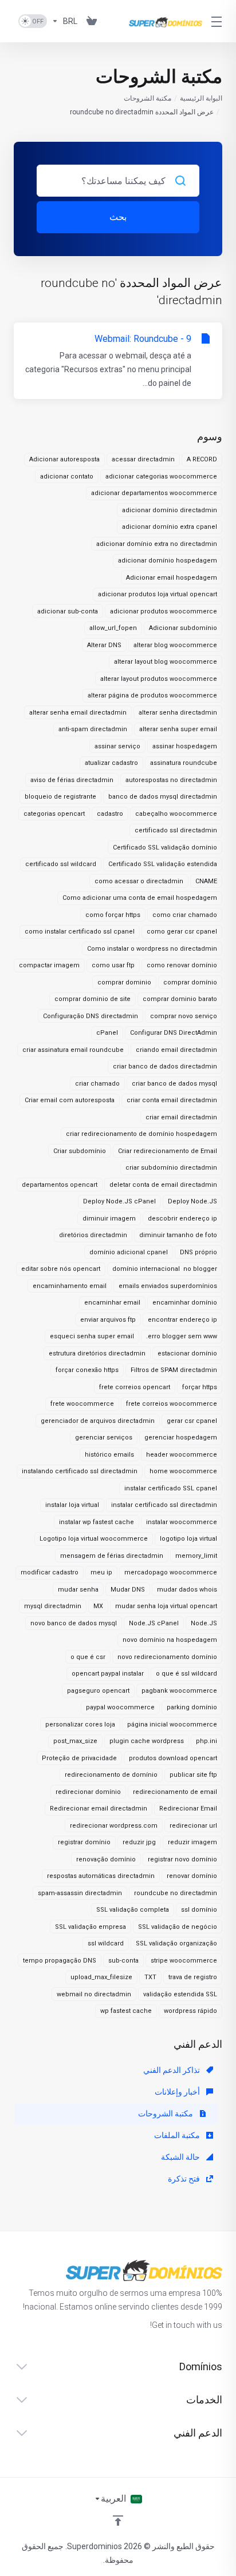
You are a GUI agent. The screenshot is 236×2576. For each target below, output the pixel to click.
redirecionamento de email (175, 1792)
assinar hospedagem (185, 746)
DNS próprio (198, 1252)
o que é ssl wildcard (186, 1674)
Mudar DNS (128, 1590)
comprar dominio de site (93, 999)
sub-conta (123, 1961)
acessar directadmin (143, 459)
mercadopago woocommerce (171, 1572)
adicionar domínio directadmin (170, 510)
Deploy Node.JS (192, 1201)
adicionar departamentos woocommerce (154, 493)
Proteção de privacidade (79, 1758)
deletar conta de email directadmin (163, 1185)
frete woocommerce (82, 1404)
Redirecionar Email (188, 1809)
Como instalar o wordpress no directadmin (152, 949)
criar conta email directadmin (172, 1100)
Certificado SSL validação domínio (165, 848)
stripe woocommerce (184, 1961)
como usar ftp (113, 965)
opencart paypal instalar (108, 1674)
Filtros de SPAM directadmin (174, 1370)
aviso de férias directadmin (72, 780)
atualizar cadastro (111, 763)
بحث (118, 217)
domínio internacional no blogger (165, 1269)
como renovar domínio (182, 965)
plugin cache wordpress (147, 1741)
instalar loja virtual (72, 1505)
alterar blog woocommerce (175, 645)
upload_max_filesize (101, 1977)
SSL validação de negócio (178, 1927)
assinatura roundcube (184, 763)
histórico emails (109, 1455)
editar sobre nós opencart (61, 1269)
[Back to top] (118, 2521)
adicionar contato (67, 476)
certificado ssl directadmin (176, 830)
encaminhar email (112, 1303)
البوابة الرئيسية (201, 98)
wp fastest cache (126, 2011)
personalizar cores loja (80, 1724)
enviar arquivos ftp (108, 1320)
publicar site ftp (193, 1775)
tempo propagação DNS (60, 1961)
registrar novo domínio (182, 1859)
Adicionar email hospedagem (172, 578)
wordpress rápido (190, 2011)
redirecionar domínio (88, 1792)
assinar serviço (117, 746)
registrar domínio (84, 1842)
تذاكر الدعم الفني (172, 2070)
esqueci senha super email (92, 1336)
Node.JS (204, 1623)
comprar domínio (190, 982)
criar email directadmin (181, 1117)
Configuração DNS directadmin (91, 1016)
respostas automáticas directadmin (101, 1876)
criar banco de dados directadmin (165, 1066)
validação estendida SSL (180, 1994)
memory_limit (196, 1556)
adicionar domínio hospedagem (168, 561)
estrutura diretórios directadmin (97, 1353)
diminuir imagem (109, 1219)
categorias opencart (54, 814)
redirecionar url (193, 1826)
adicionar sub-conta (68, 611)
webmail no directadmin (94, 1994)
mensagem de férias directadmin (112, 1556)
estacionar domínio (187, 1353)
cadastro (110, 814)
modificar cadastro (50, 1572)
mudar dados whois (187, 1590)
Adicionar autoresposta (64, 459)
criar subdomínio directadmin (171, 1168)
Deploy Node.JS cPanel (119, 1201)
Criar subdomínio (80, 1151)
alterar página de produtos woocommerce (152, 695)
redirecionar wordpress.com (114, 1826)
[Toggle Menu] (219, 21)
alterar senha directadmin (178, 713)
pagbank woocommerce (179, 1691)
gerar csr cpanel (192, 1421)
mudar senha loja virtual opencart (166, 1606)
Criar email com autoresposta (70, 1100)
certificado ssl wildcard (61, 864)
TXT (150, 1977)
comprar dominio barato (180, 999)
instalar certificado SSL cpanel (171, 1488)
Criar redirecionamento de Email (168, 1151)
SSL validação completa (133, 1910)
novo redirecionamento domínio (167, 1657)
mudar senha (78, 1590)
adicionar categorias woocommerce (161, 476)
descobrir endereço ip (182, 1219)
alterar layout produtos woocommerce (159, 679)
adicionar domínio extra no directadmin (157, 544)
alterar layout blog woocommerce (166, 662)
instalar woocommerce (182, 1522)
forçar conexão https (87, 1370)
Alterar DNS (104, 645)
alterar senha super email (178, 729)
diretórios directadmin (93, 1235)
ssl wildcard (106, 1943)
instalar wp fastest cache (97, 1522)
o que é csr (88, 1657)
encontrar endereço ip (182, 1320)
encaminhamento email (70, 1286)
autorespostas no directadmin (171, 780)
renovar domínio (192, 1876)
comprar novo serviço (184, 1016)
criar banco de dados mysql (174, 1084)
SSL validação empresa (91, 1927)
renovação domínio (106, 1859)
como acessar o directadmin (139, 881)
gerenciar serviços (104, 1437)
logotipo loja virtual (188, 1539)
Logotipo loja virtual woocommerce (94, 1539)
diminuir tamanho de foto (178, 1235)
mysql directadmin (53, 1606)
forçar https (200, 1387)
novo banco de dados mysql (74, 1623)
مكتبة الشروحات (147, 98)
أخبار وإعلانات (178, 2092)
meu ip (101, 1572)
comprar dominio (124, 982)
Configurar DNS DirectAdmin (174, 1033)
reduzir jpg (139, 1842)
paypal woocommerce (120, 1707)
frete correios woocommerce (172, 1404)
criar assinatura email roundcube (73, 1050)
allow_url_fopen (113, 628)
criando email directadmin (176, 1050)
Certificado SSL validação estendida (163, 864)
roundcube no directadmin (176, 1893)
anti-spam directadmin (93, 729)
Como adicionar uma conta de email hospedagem (140, 898)
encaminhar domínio (185, 1303)
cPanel (107, 1033)
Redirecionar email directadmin (99, 1809)
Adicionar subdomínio (183, 628)
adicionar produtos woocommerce (164, 611)
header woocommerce (182, 1455)
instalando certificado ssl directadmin (80, 1471)
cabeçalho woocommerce (176, 814)
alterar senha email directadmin (78, 713)
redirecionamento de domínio (111, 1775)
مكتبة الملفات (178, 2135)
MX (98, 1606)
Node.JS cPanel (154, 1623)
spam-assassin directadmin (80, 1893)
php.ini (206, 1741)
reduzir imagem (192, 1842)
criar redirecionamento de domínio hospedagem (141, 1134)
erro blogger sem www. (182, 1336)
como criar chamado (185, 915)
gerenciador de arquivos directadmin (98, 1421)
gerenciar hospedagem (181, 1437)
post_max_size (75, 1741)
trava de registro (193, 1977)
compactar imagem (49, 965)
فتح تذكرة (185, 2179)
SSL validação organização (176, 1943)
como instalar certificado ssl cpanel (80, 932)
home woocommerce (183, 1471)
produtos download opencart (173, 1758)
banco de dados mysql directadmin (163, 797)
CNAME (206, 881)
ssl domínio (199, 1910)
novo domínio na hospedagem (170, 1640)
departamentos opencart (60, 1185)
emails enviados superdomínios (168, 1286)
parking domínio (192, 1707)
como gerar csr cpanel (182, 932)
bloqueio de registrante (60, 797)
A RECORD (202, 459)
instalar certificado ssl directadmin (164, 1505)
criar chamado (97, 1084)
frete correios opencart (135, 1387)
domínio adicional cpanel (129, 1252)
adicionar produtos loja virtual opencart (158, 594)
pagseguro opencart (98, 1691)
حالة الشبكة (181, 2157)
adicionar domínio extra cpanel (170, 527)
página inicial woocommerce (172, 1724)
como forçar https (113, 915)
